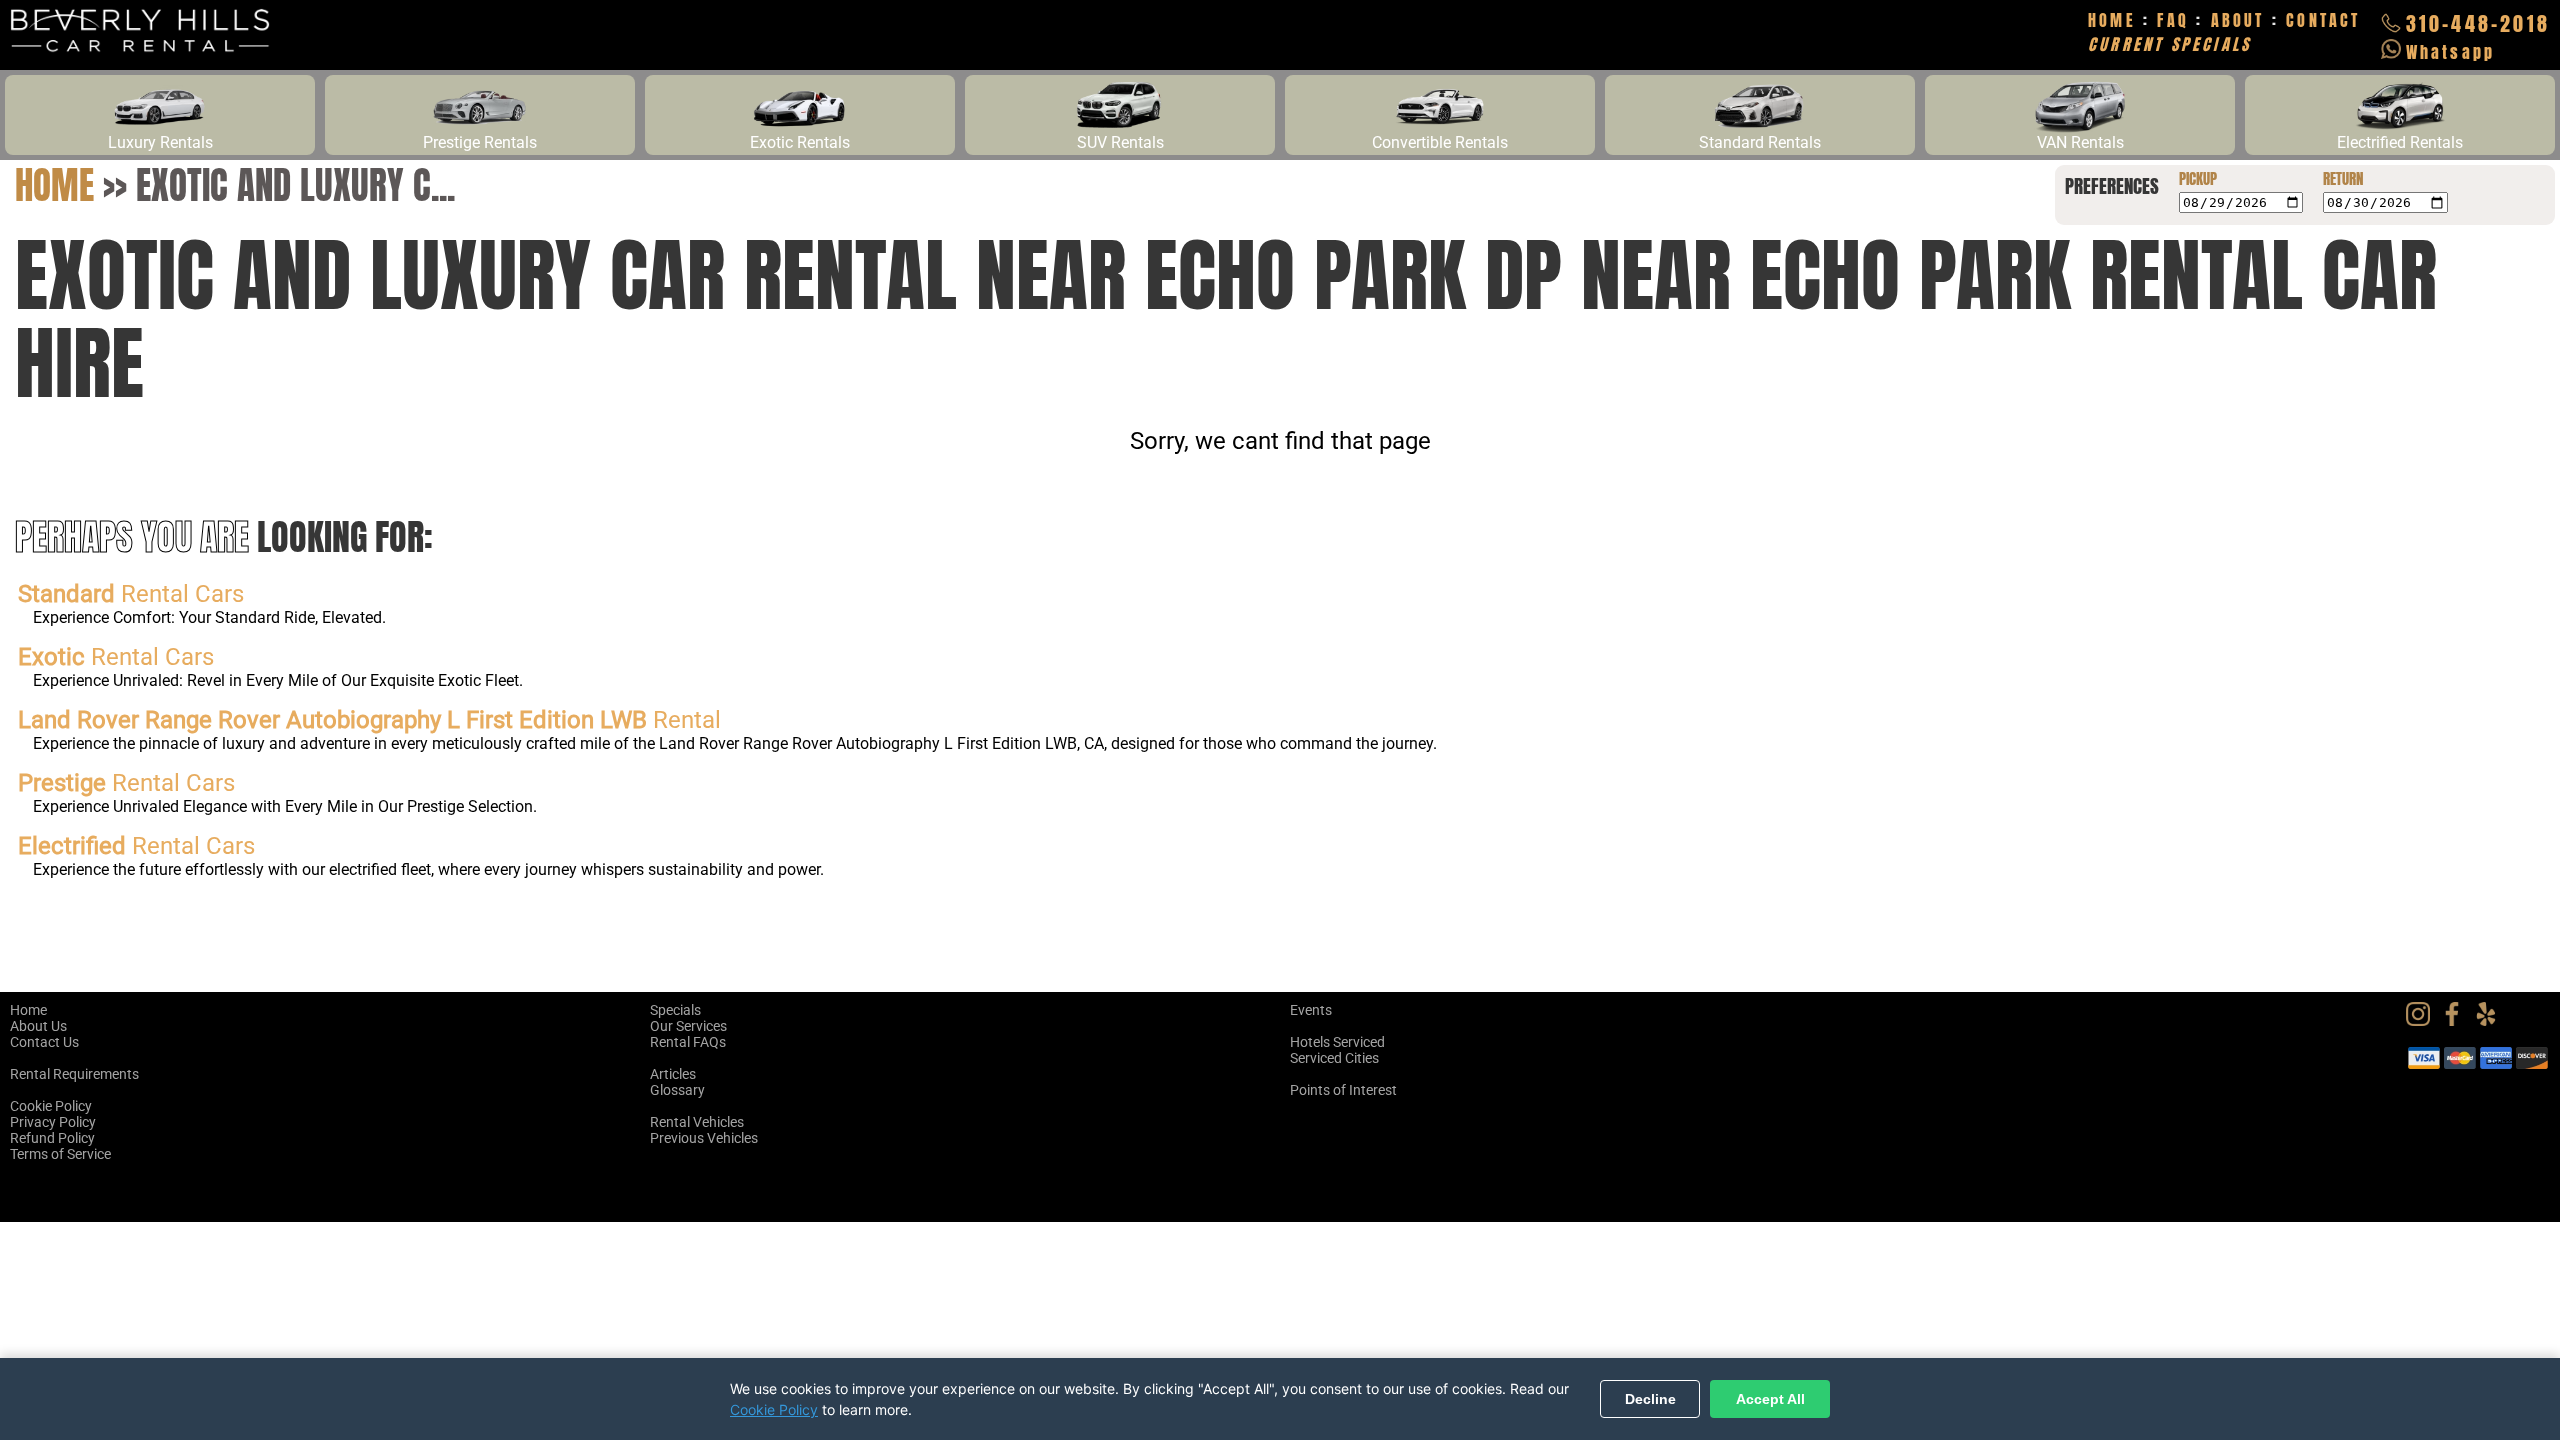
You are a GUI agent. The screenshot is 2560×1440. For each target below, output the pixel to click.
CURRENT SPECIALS (2169, 44)
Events (1311, 1010)
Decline (1650, 1399)
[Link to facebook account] (2457, 1021)
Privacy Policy (53, 1122)
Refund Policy (52, 1138)
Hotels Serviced (1337, 1042)
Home (54, 185)
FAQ (2173, 20)
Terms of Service (60, 1154)
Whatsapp (2451, 52)
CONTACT (2323, 20)
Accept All (1770, 1399)
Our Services (688, 1026)
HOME (2112, 20)
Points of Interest (1343, 1090)
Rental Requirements (74, 1074)
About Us (38, 1026)
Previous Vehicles (704, 1138)
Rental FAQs (688, 1042)
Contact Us (44, 1042)
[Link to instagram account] (2423, 1021)
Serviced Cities (1334, 1058)
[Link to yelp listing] (2491, 1021)
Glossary (677, 1090)
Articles (673, 1074)
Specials (675, 1010)
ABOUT (2238, 20)
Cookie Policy (51, 1106)
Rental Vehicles (697, 1122)
